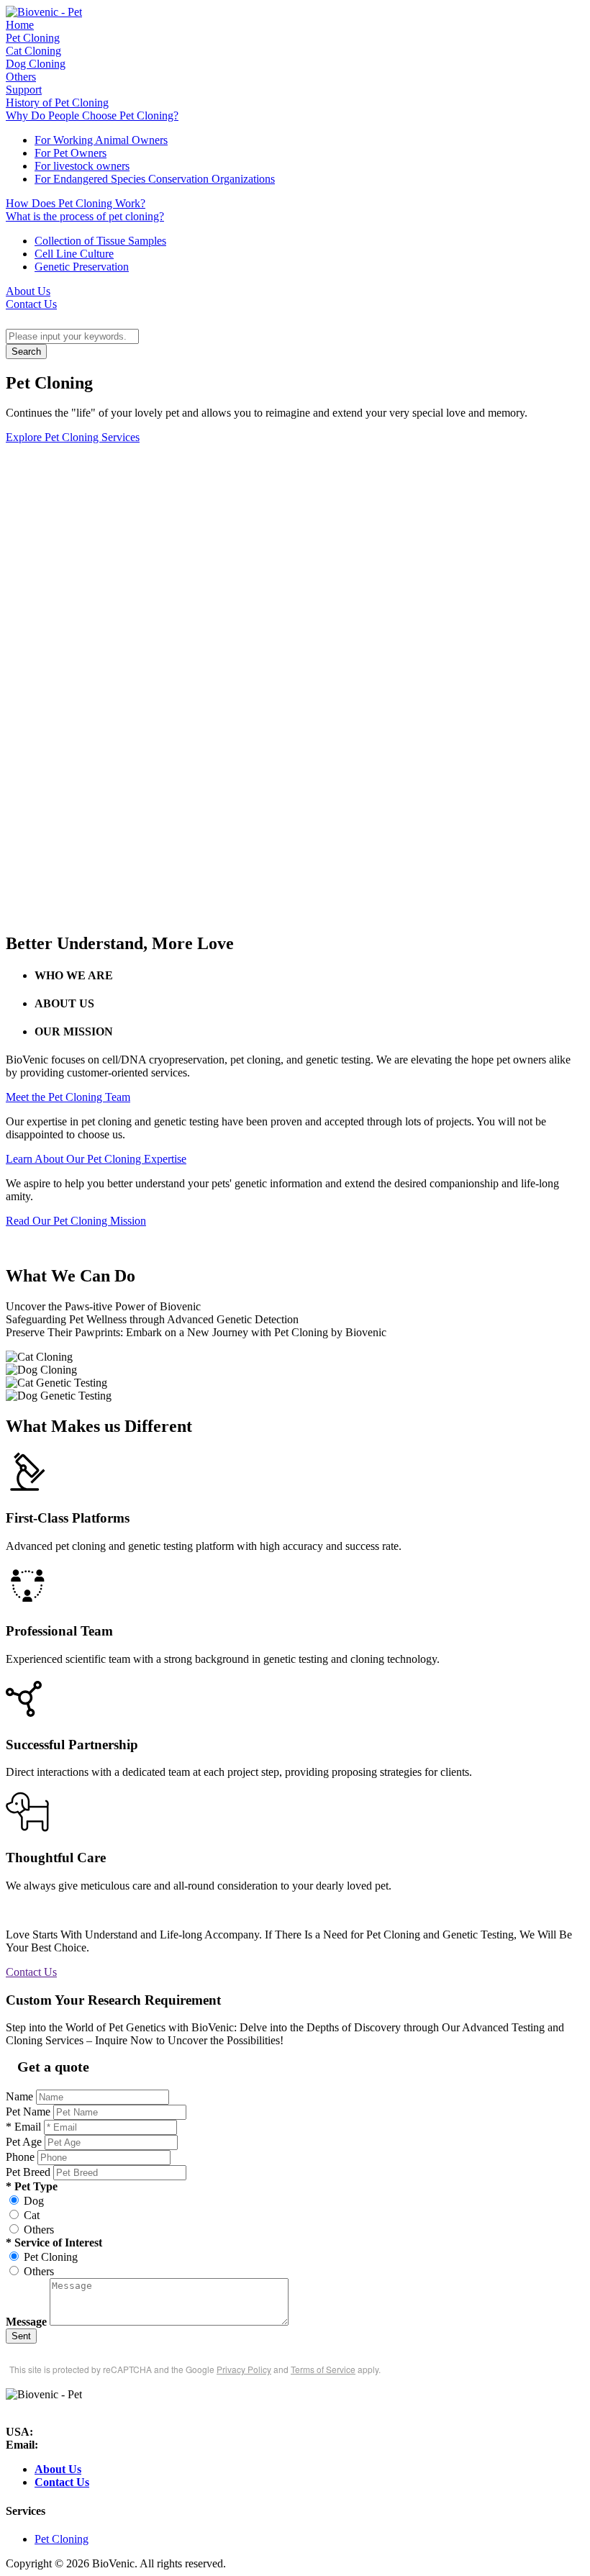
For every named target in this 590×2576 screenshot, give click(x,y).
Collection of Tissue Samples (100, 241)
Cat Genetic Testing (295, 1387)
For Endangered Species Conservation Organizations (155, 179)
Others (21, 77)
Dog (34, 2201)
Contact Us (31, 304)
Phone (20, 2157)
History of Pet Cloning (57, 103)
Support (24, 90)
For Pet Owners (71, 153)
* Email (23, 2127)
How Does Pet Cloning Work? (76, 203)
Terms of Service (323, 2369)
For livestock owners (82, 166)
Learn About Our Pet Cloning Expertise (96, 1159)
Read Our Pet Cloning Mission (76, 1221)
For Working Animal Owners (101, 140)
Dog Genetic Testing (295, 1400)
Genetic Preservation (82, 267)
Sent (21, 2336)
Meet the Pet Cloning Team (68, 1097)
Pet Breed (28, 2172)
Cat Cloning (33, 51)
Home (20, 25)
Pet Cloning (33, 38)
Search (26, 352)
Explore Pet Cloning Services (73, 437)
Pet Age (24, 2142)
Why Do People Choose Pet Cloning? (92, 115)
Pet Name (28, 2112)
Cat (32, 2215)
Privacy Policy (244, 2369)
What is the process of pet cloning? (85, 216)
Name (19, 2096)
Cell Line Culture (74, 254)
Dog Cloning (36, 64)
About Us (28, 291)
